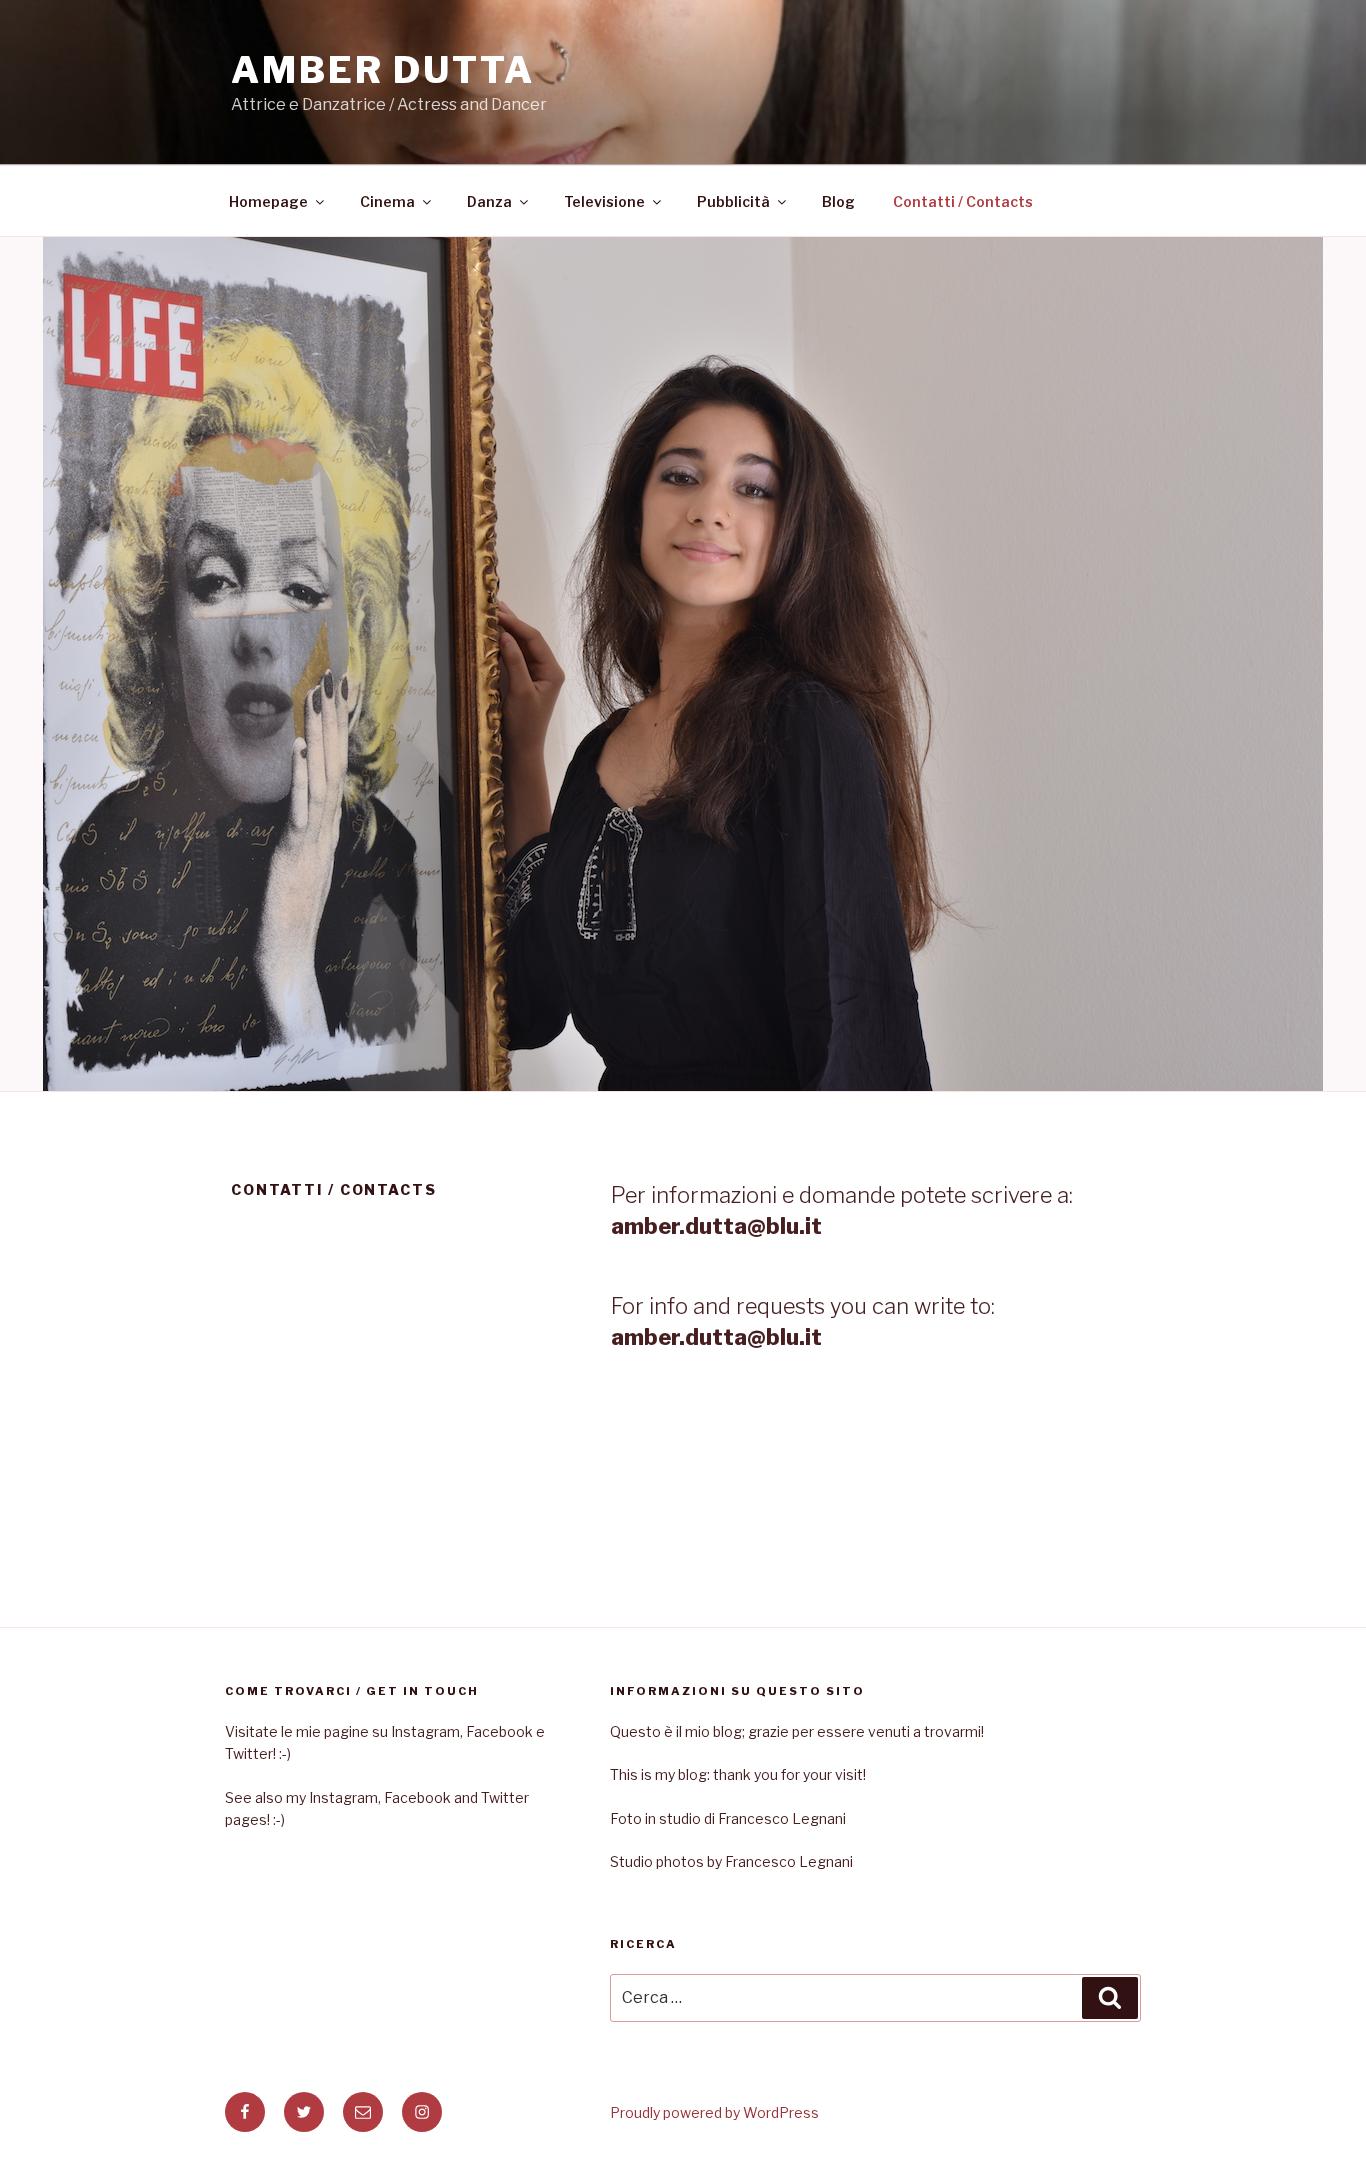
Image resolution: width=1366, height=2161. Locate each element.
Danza (489, 201)
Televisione (604, 201)
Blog (838, 201)
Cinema (387, 201)
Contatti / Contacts (963, 201)
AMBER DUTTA (383, 70)
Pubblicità (733, 201)
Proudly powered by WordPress (714, 2112)
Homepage (268, 201)
